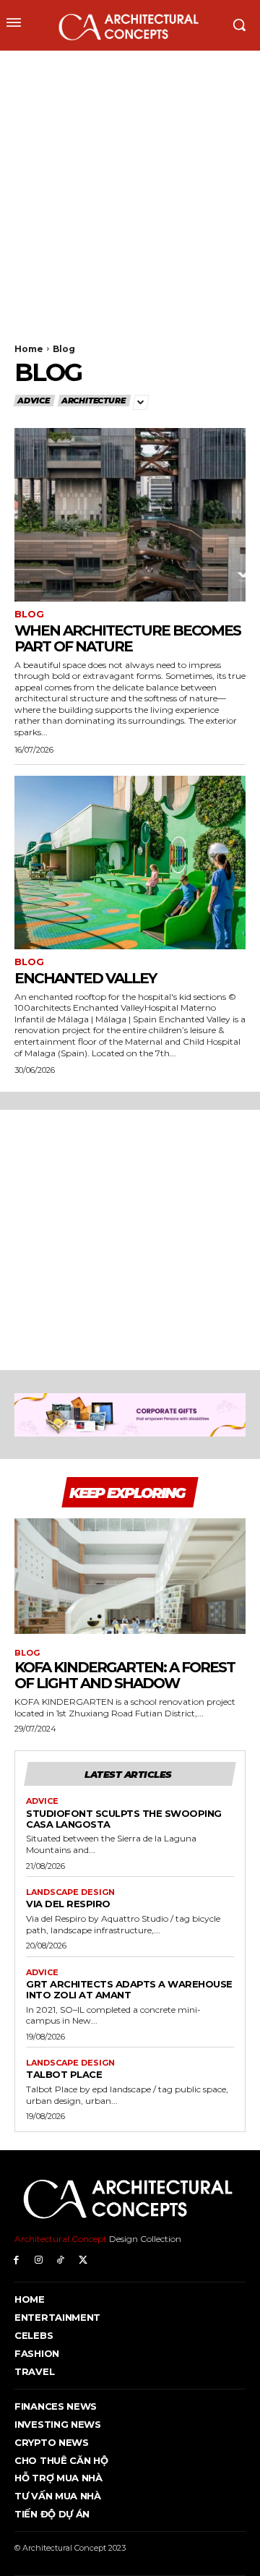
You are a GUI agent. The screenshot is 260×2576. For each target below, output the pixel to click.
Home (29, 349)
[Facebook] (16, 2260)
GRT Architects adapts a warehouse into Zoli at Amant (129, 1989)
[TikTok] (61, 2260)
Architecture (94, 401)
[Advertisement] (130, 188)
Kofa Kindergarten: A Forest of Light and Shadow (125, 1675)
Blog (29, 614)
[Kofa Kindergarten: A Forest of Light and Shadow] (130, 1576)
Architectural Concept (61, 2239)
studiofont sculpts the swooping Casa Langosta (124, 1819)
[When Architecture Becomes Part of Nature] (130, 515)
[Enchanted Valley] (130, 863)
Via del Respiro (68, 1904)
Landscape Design (70, 1892)
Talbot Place (64, 2074)
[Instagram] (39, 2260)
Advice (34, 401)
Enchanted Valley (85, 978)
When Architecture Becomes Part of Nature (127, 638)
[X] (83, 2260)
